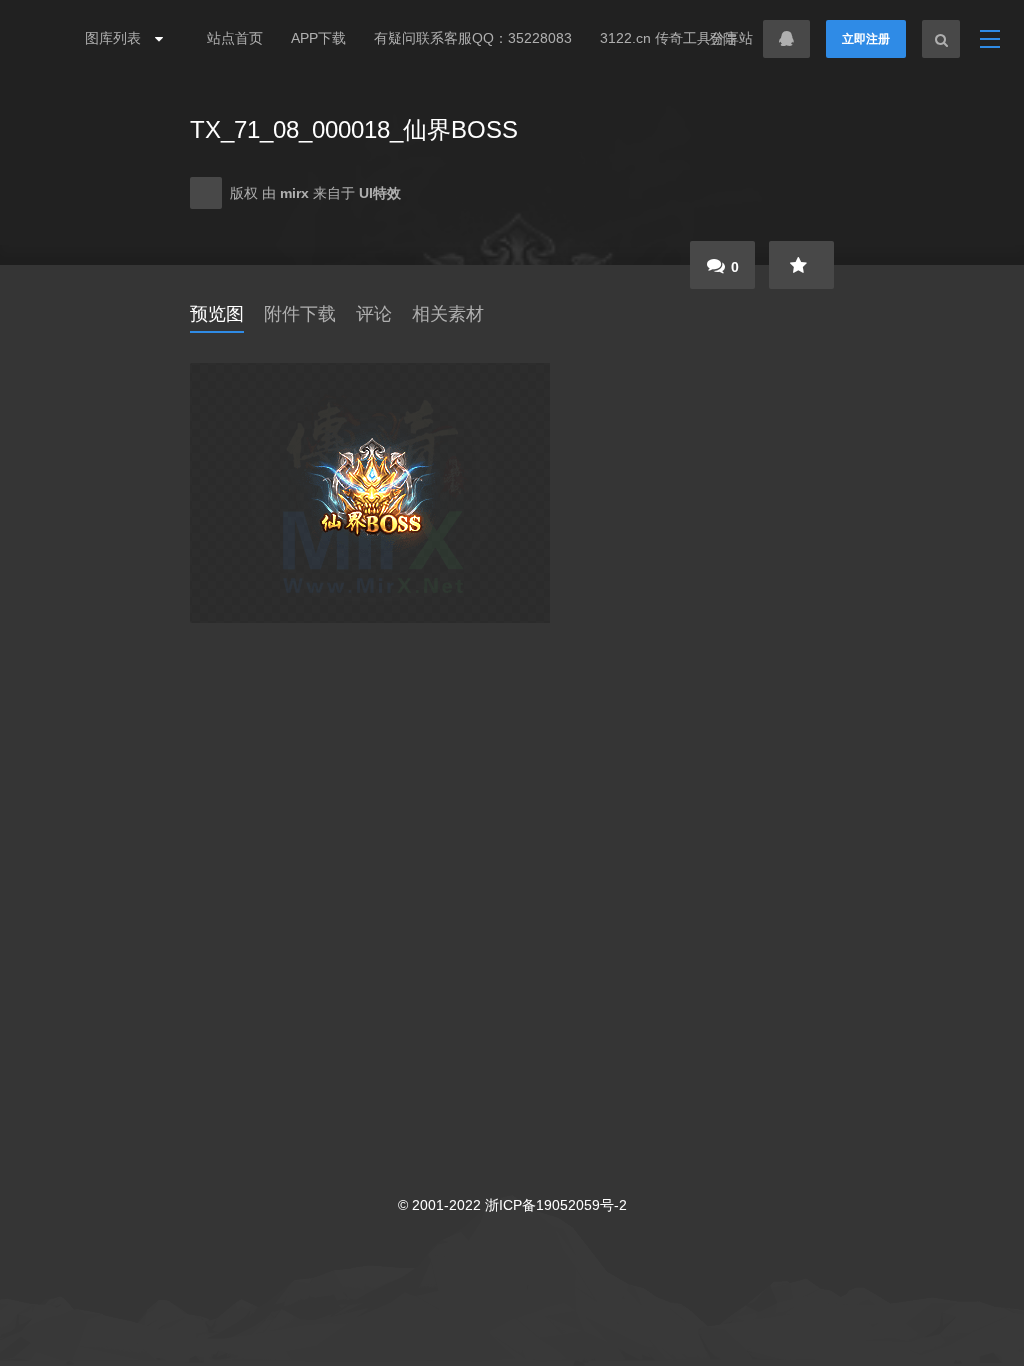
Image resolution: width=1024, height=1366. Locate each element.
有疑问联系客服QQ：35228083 (473, 38)
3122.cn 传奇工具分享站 (676, 38)
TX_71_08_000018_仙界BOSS (354, 129)
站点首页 (235, 38)
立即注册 (866, 39)
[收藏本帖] (801, 265)
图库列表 (115, 38)
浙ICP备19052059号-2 (556, 1205)
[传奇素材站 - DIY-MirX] (42, 39)
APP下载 (318, 38)
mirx (296, 193)
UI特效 (380, 193)
